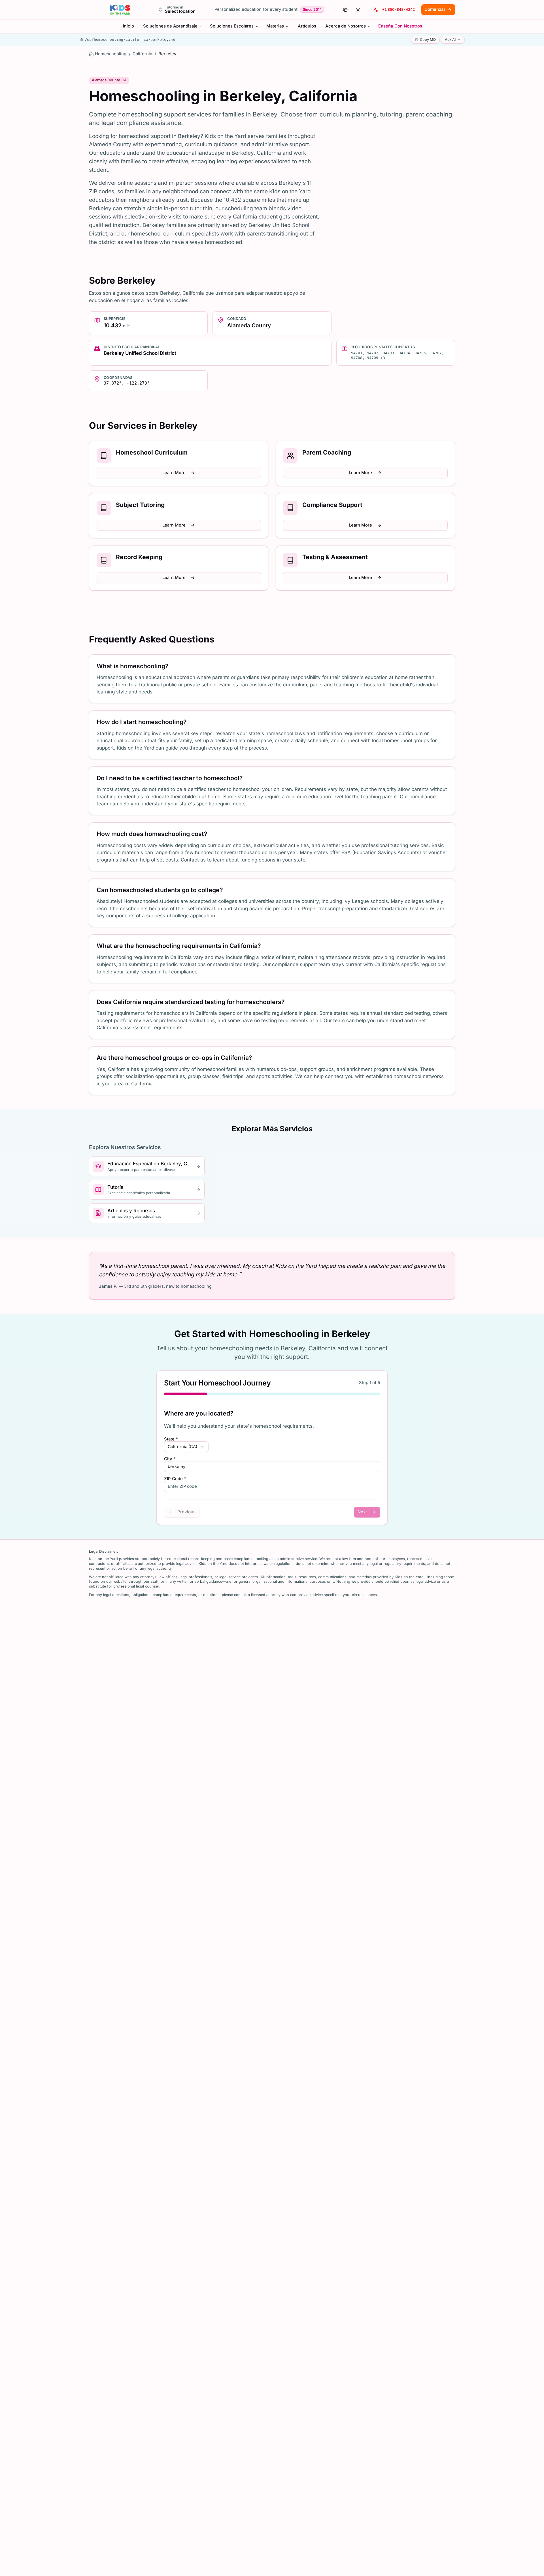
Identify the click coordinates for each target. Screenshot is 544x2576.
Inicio (128, 26)
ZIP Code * (175, 1479)
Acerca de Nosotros (346, 26)
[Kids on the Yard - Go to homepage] (120, 10)
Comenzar (435, 9)
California (142, 54)
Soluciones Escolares (232, 26)
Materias (275, 26)
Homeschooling (111, 54)
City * (170, 1459)
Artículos (307, 26)
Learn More (174, 473)
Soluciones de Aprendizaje (170, 26)
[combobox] (186, 1447)
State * (171, 1439)
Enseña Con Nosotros (400, 26)
